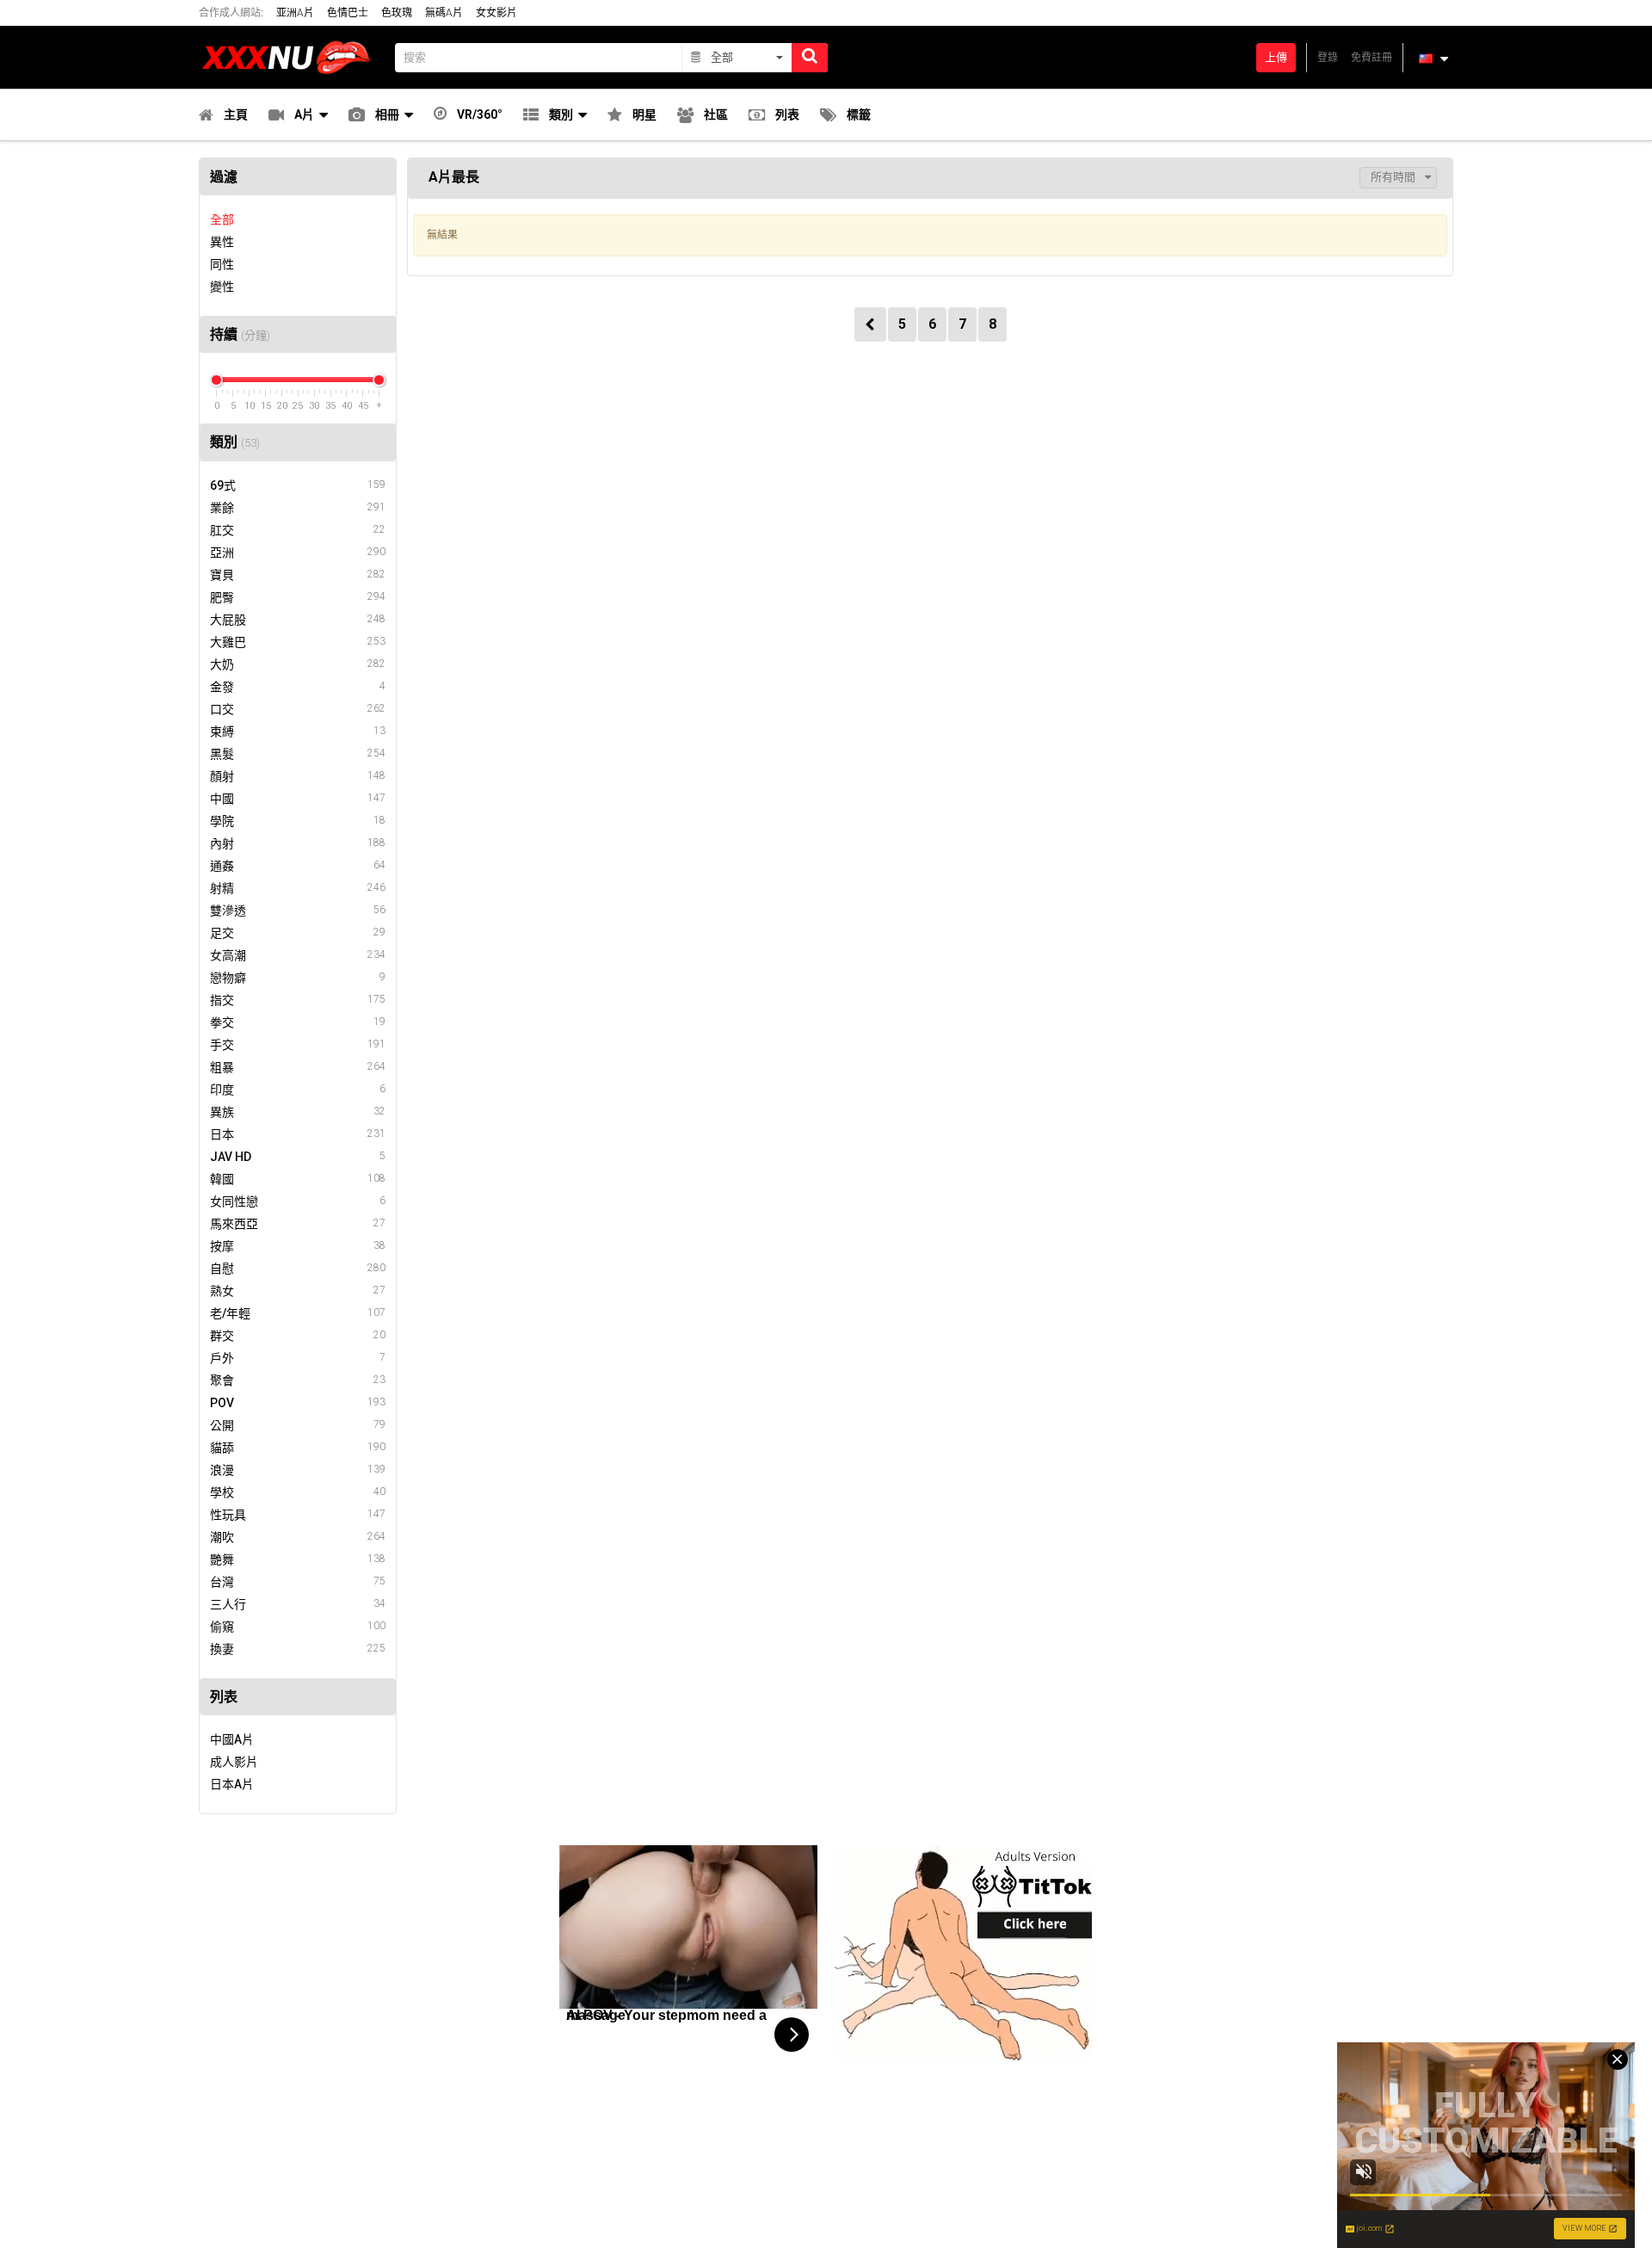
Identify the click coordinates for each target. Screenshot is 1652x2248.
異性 (222, 242)
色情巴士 (348, 13)
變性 (222, 287)
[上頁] (870, 324)
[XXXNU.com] (292, 57)
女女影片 (496, 13)
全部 (222, 219)
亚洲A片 (295, 13)
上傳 (1276, 57)
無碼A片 (444, 13)
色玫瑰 (397, 13)
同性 (222, 264)
